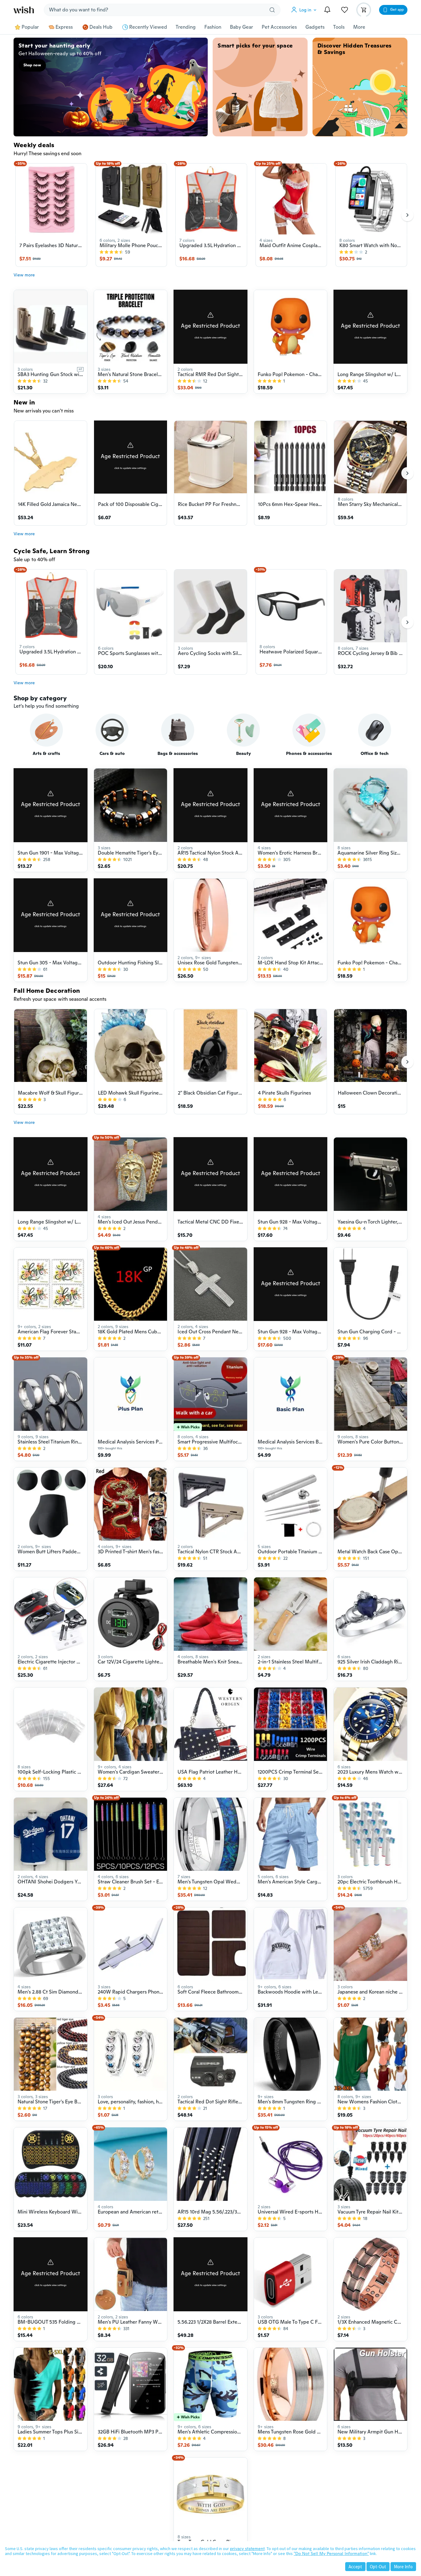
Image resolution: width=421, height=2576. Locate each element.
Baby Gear (241, 27)
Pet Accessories (279, 27)
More (359, 27)
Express (64, 27)
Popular (30, 27)
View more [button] (24, 275)
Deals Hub (101, 27)
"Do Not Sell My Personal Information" (331, 2553)
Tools (339, 27)
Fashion (213, 27)
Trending (186, 27)
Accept (355, 2567)
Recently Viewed (148, 27)
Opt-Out (378, 2567)
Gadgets (315, 27)
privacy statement (247, 2549)
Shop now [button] (32, 65)
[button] (305, 10)
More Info (403, 2567)
